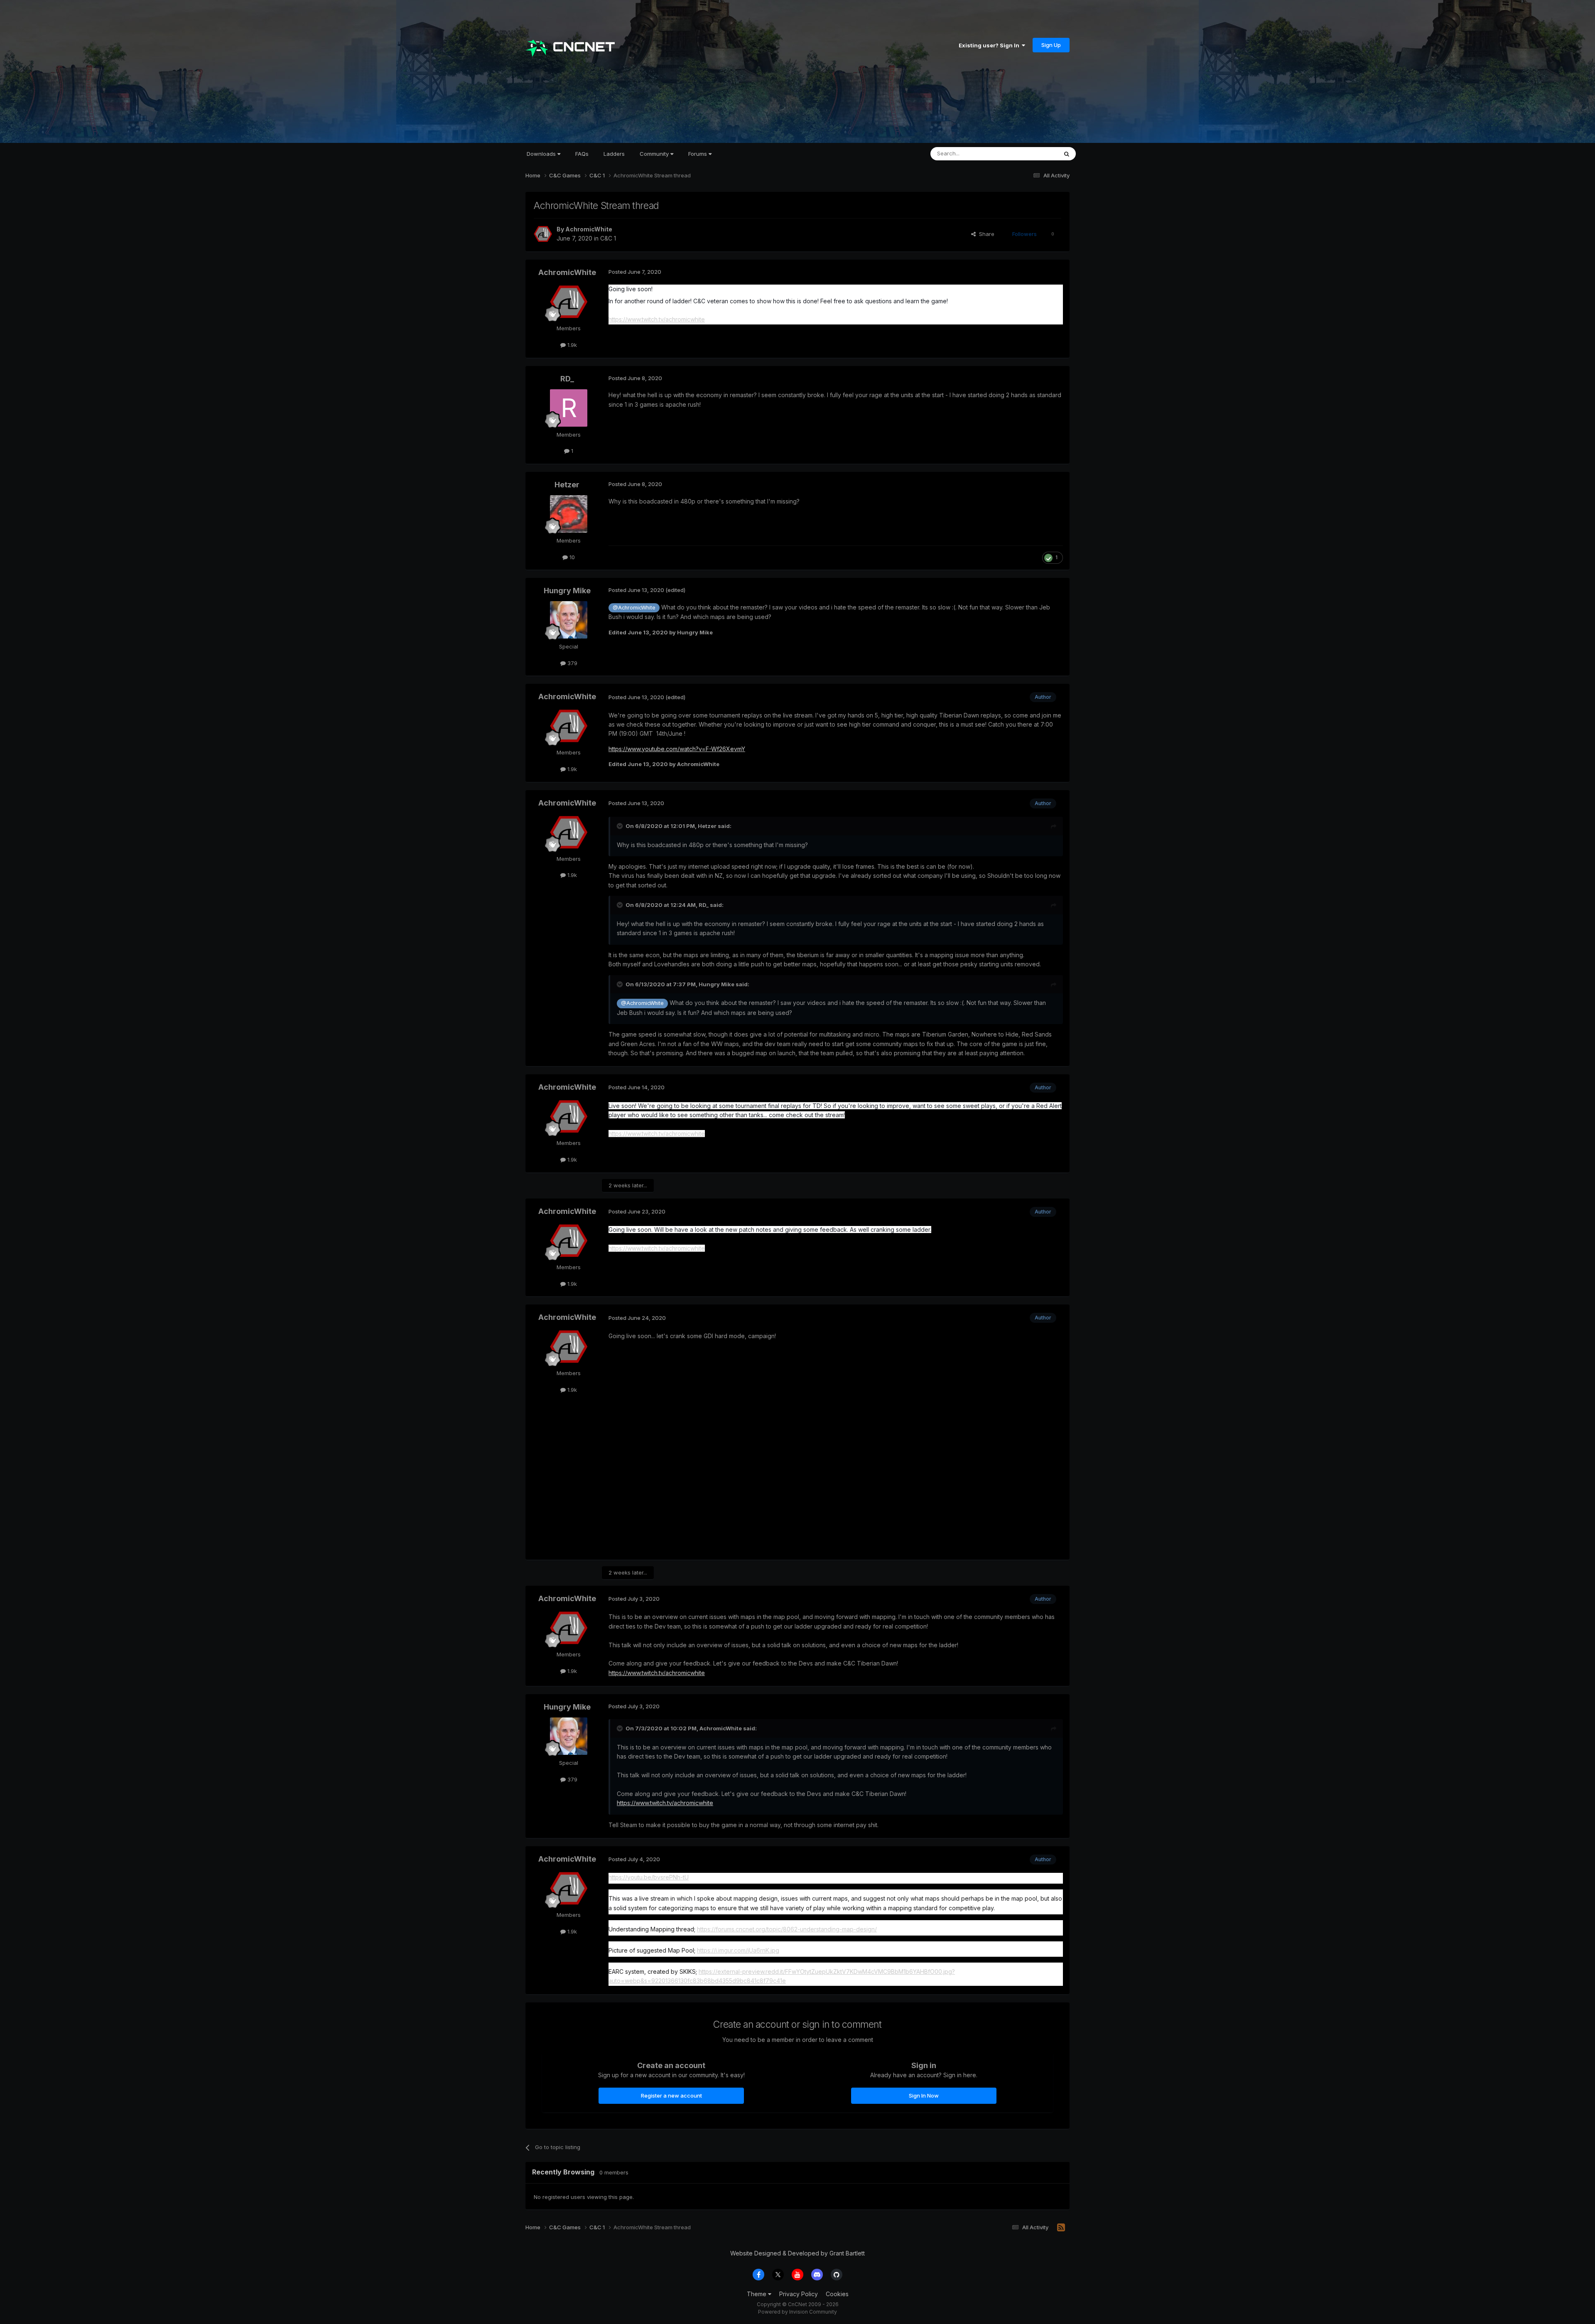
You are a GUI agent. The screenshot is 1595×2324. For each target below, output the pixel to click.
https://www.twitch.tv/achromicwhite (657, 319)
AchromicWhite (589, 229)
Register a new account (671, 2096)
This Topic (1033, 154)
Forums (698, 154)
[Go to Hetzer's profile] (569, 514)
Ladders (614, 154)
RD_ (567, 379)
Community (655, 154)
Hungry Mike (567, 591)
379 (572, 663)
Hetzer (567, 485)
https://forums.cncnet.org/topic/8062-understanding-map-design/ (787, 1929)
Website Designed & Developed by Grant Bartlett (797, 2253)
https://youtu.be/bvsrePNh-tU (649, 1877)
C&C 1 (608, 238)
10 (571, 557)
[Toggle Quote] (621, 826)
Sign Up (1051, 45)
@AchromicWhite (634, 608)
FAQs (582, 154)
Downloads (542, 154)
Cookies (837, 2294)
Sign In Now (924, 2096)
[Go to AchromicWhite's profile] (543, 234)
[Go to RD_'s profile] (569, 408)
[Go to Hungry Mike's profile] (569, 620)
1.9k (571, 345)
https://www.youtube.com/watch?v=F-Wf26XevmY (677, 749)
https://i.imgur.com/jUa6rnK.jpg (738, 1950)
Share (985, 234)
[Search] (1067, 154)
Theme (757, 2294)
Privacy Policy (799, 2294)
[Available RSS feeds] (1061, 2228)
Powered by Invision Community (797, 2312)
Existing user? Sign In (990, 45)
